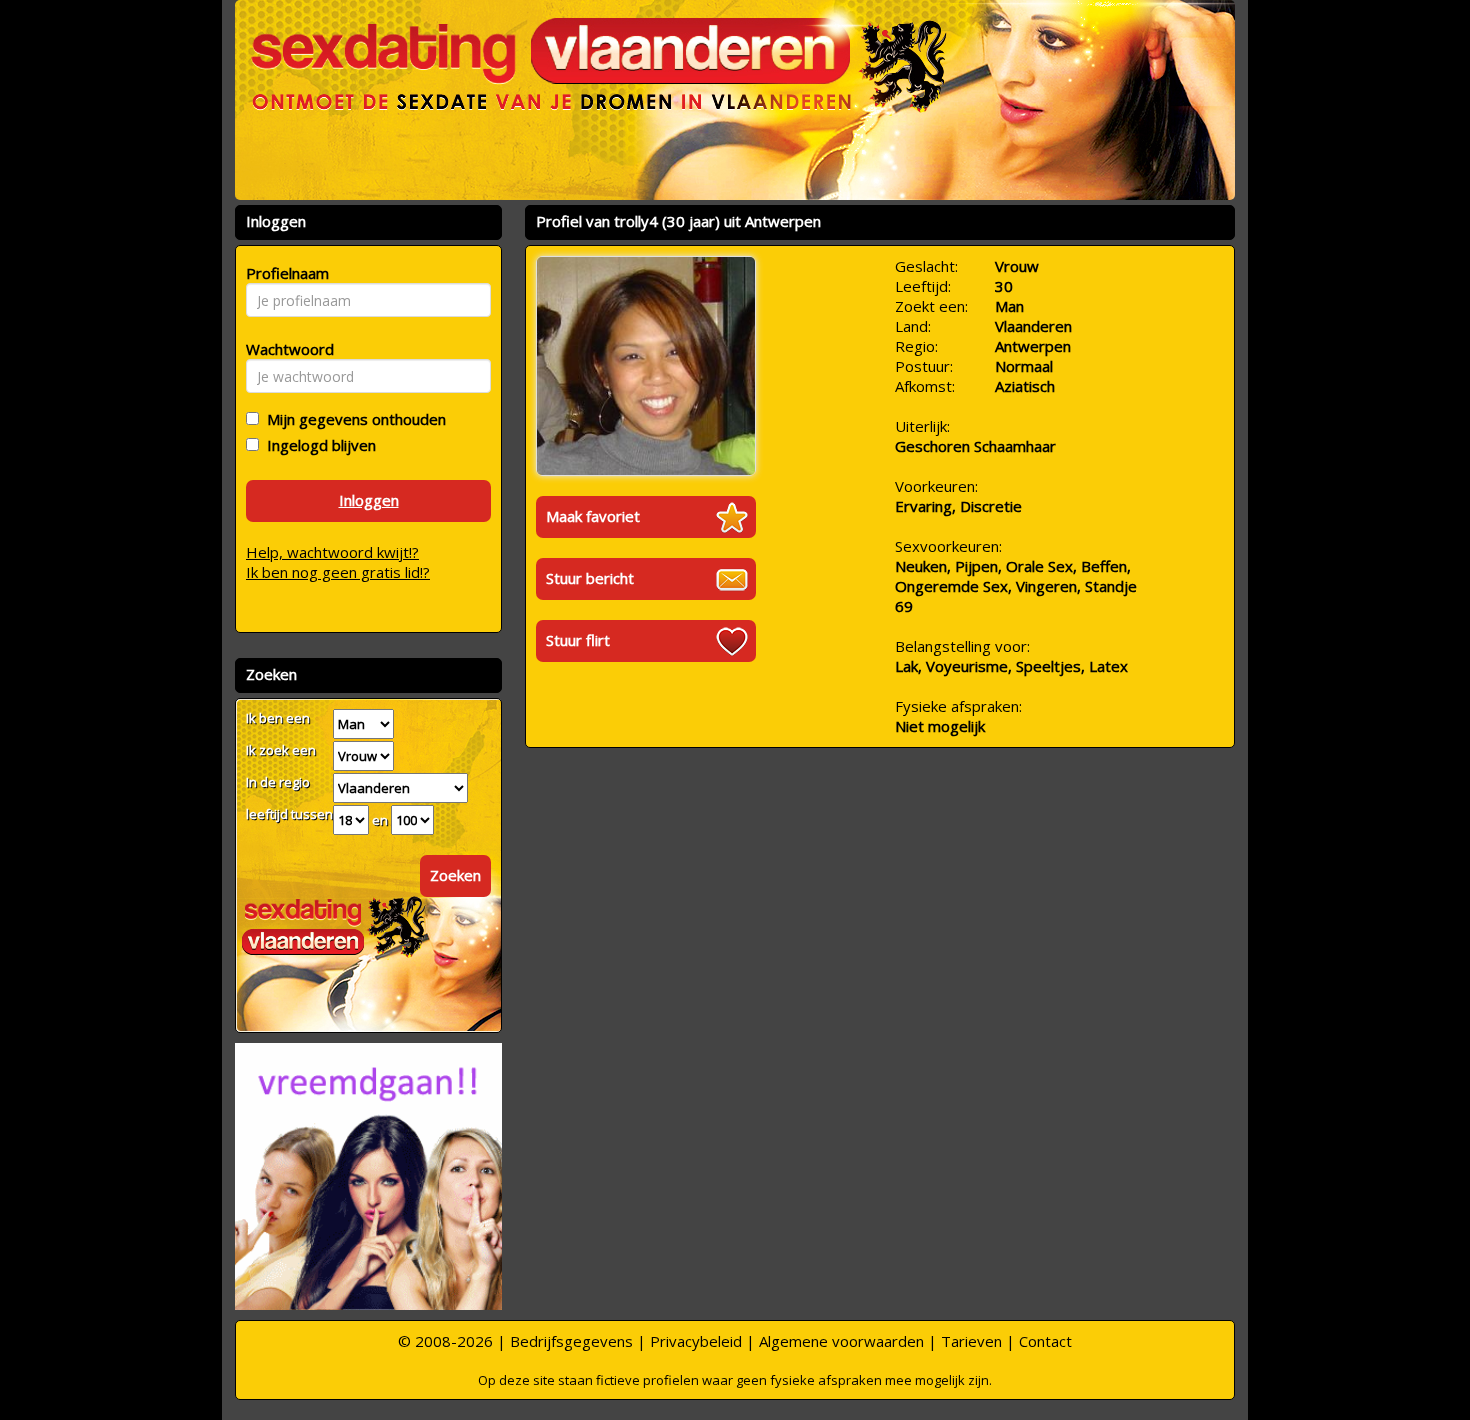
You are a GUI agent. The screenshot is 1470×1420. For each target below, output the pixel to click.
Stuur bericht (590, 578)
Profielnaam (284, 273)
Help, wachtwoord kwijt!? (332, 552)
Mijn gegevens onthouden (352, 419)
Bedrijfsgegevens (571, 1341)
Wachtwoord (284, 349)
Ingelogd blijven (317, 445)
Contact (1045, 1341)
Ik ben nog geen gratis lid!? (338, 572)
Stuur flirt (578, 640)
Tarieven (971, 1341)
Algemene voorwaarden (841, 1341)
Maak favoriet (593, 516)
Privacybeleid (696, 1341)
